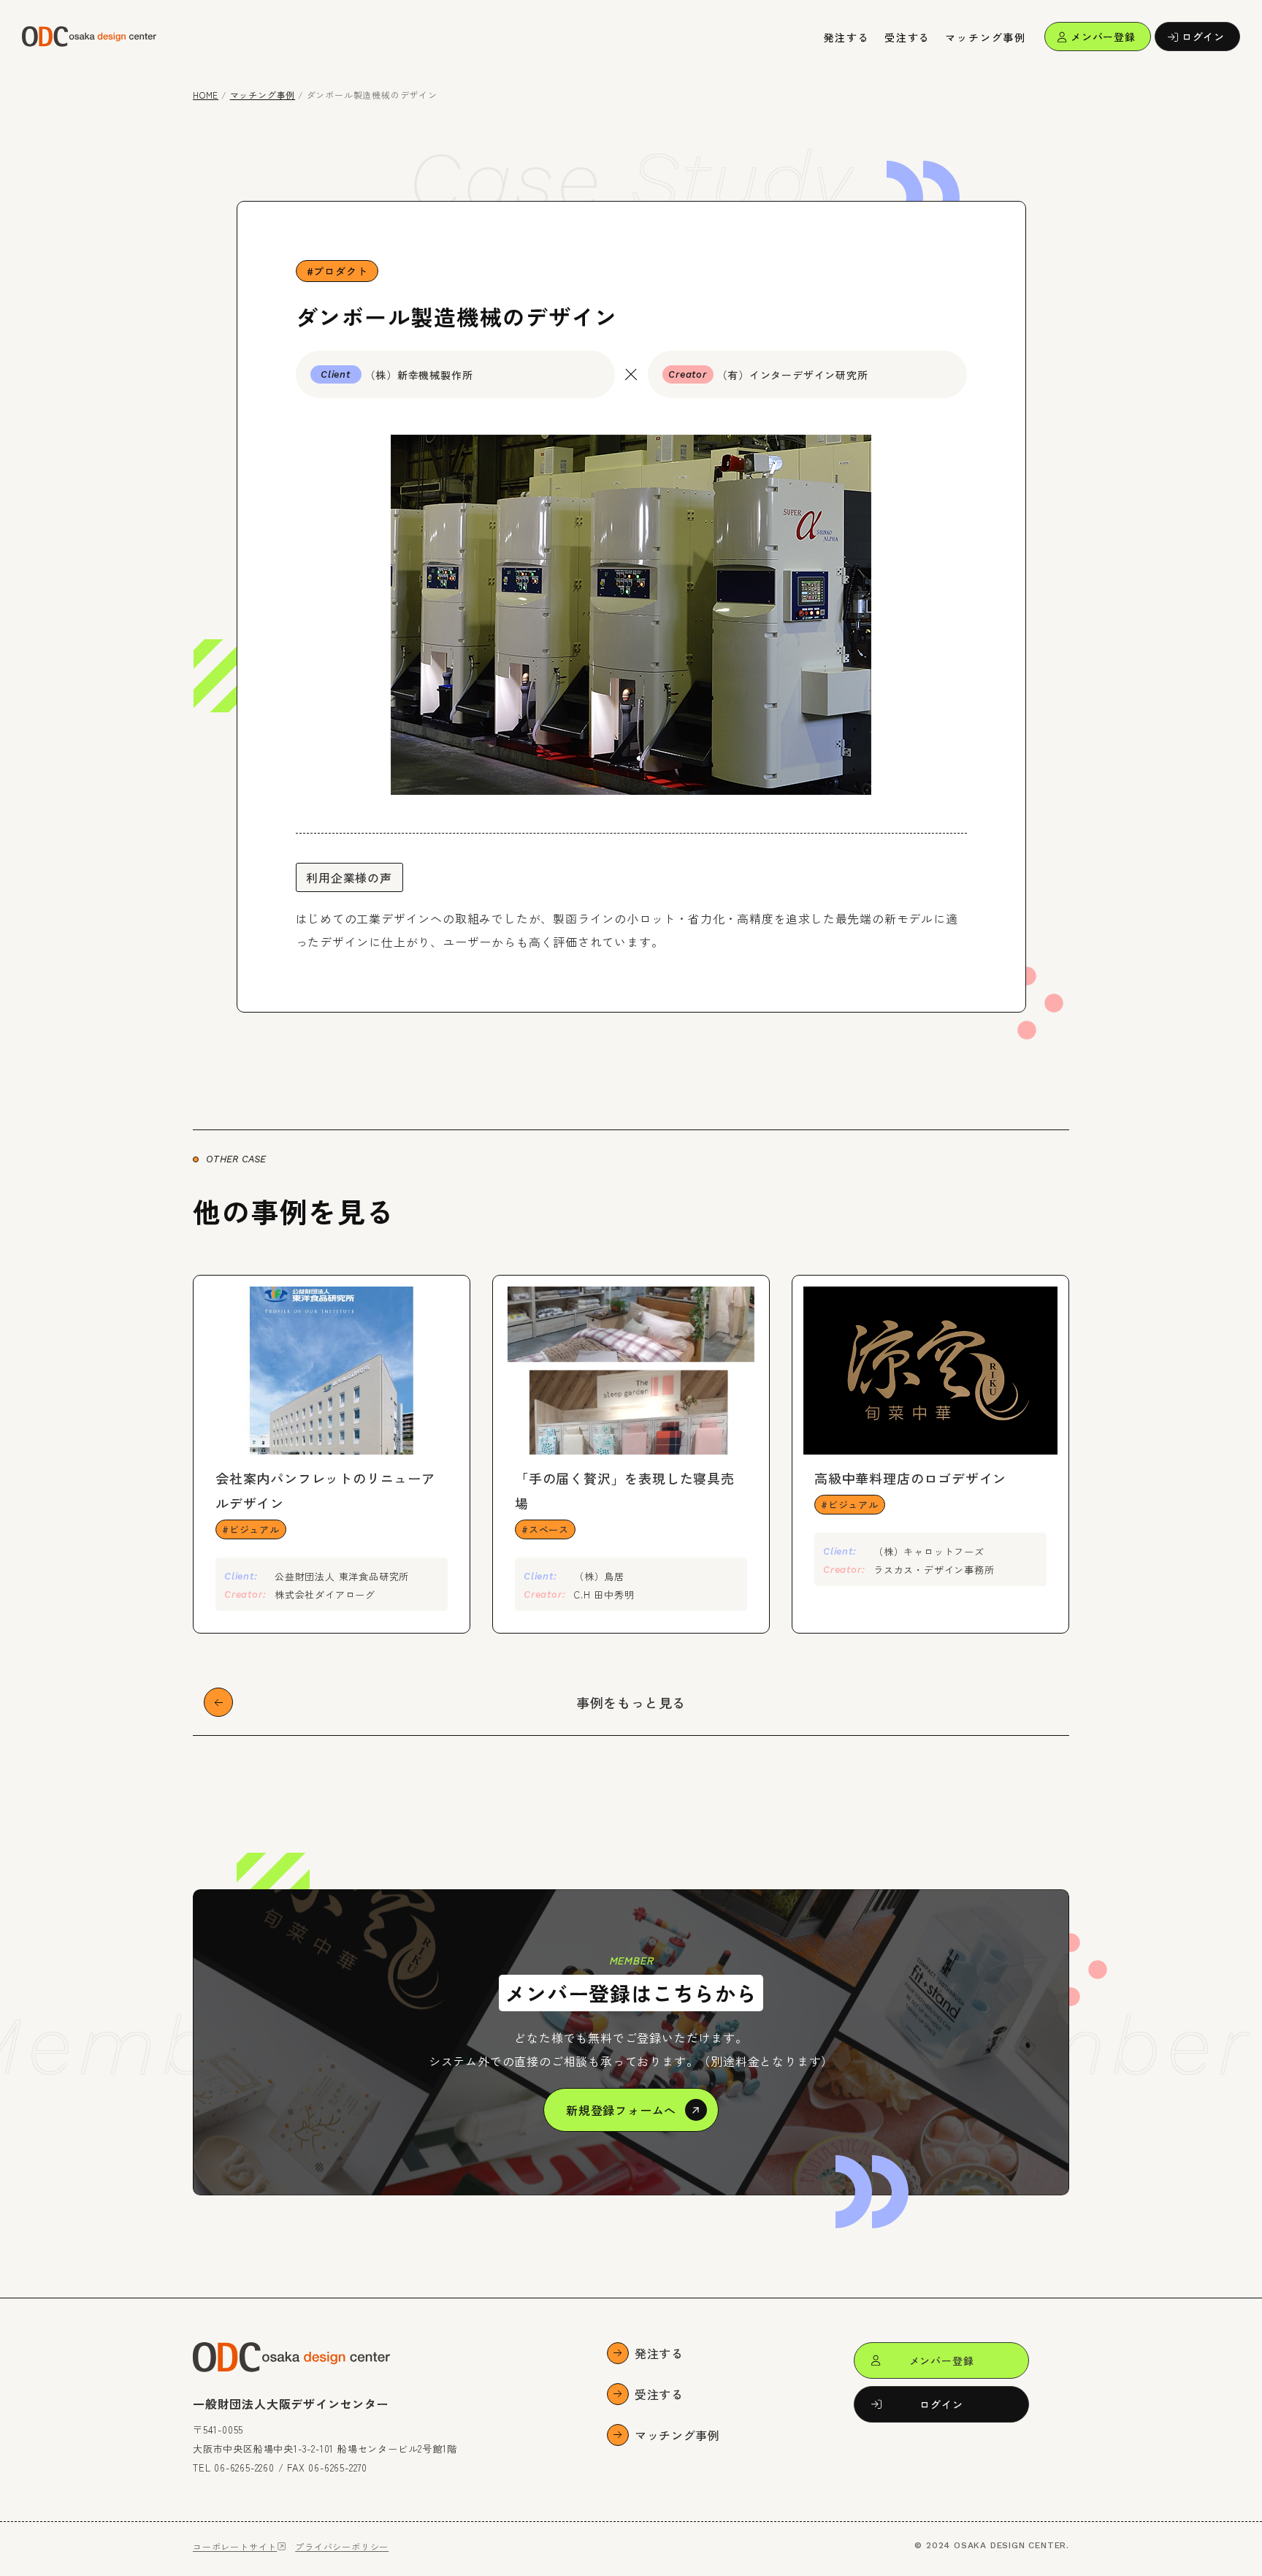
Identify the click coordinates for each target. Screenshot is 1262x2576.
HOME (206, 95)
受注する (907, 37)
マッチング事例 (986, 37)
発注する (847, 37)
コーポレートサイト (235, 2546)
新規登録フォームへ (621, 2110)
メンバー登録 (1103, 37)
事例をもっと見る (631, 1702)
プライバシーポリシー (342, 2546)
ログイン (1203, 37)
